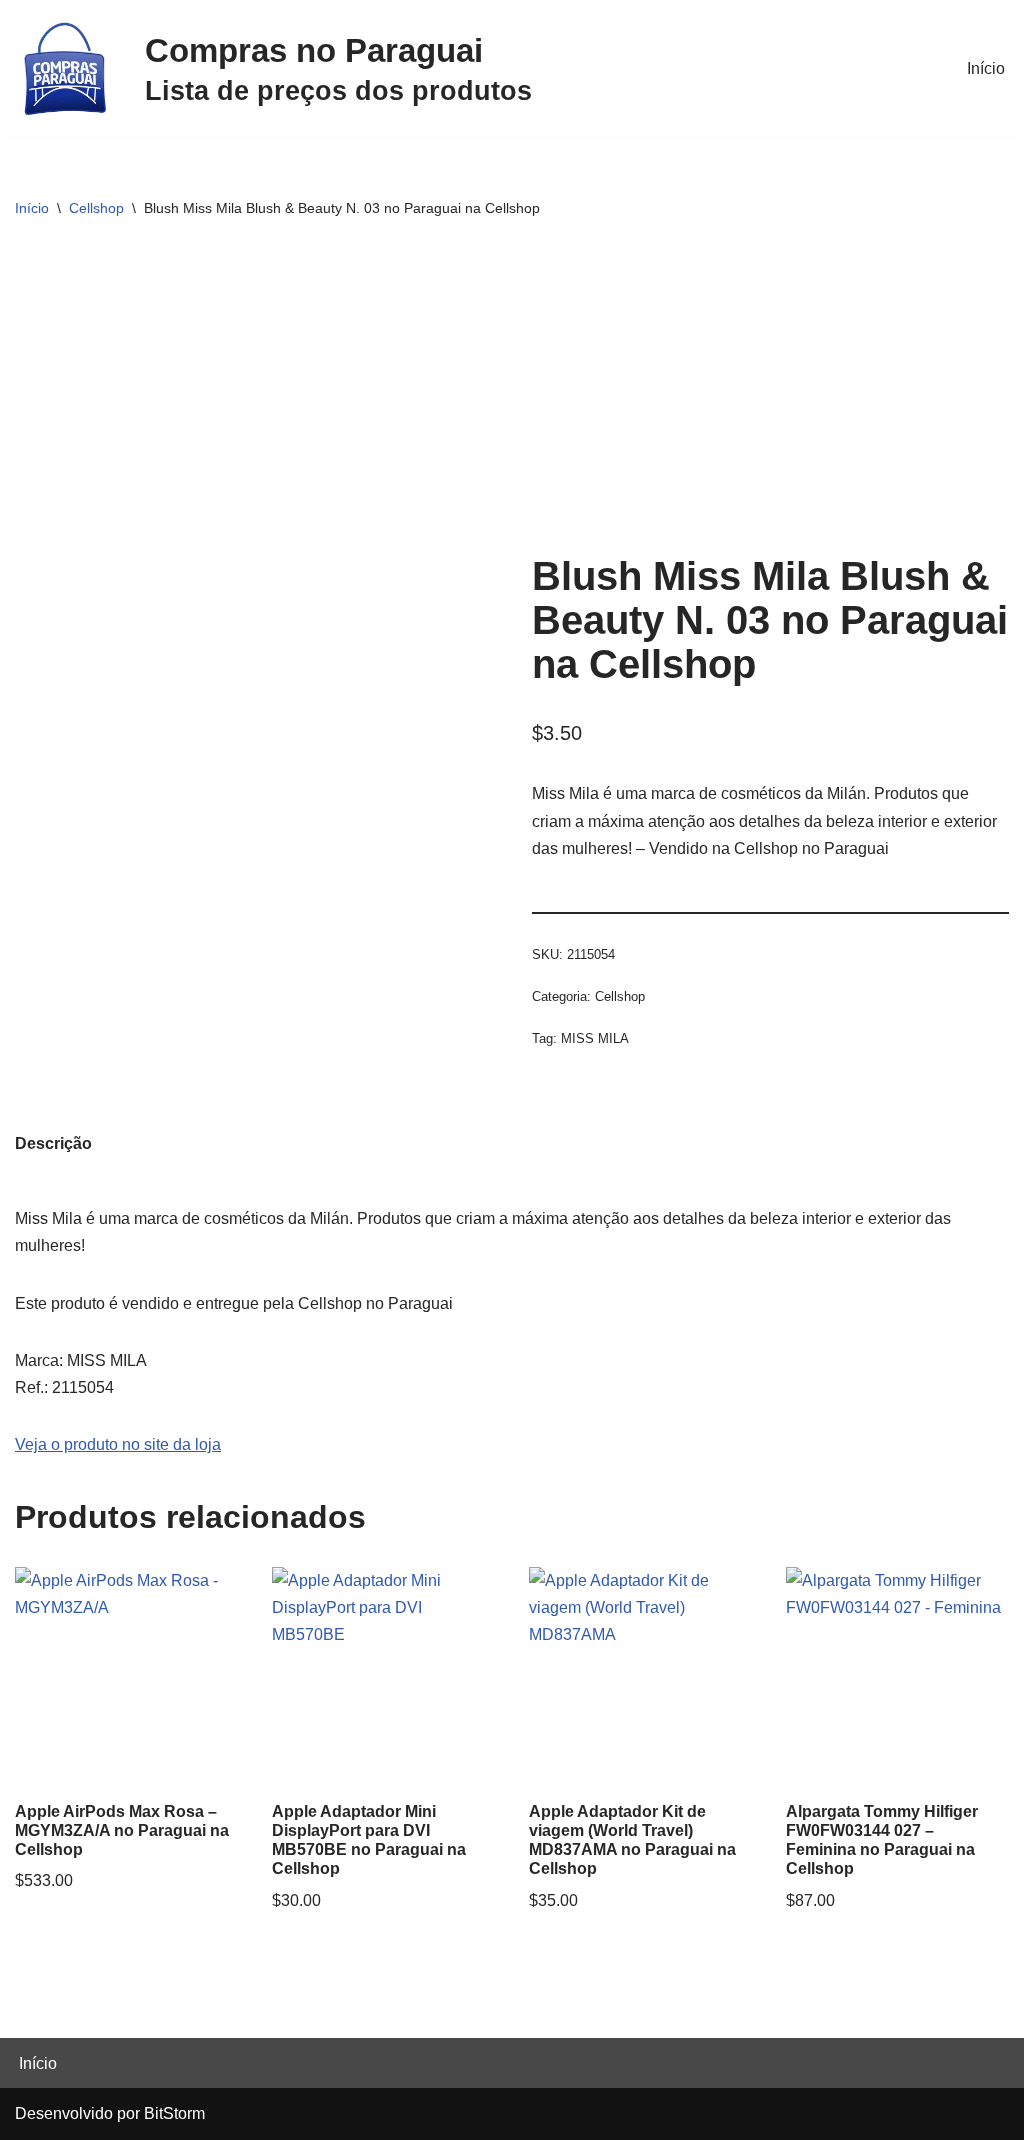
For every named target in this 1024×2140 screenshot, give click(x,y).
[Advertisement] (512, 394)
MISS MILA (595, 1038)
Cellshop (96, 208)
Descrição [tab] (53, 1143)
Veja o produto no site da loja (118, 1444)
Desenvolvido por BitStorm (110, 2113)
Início (986, 68)
